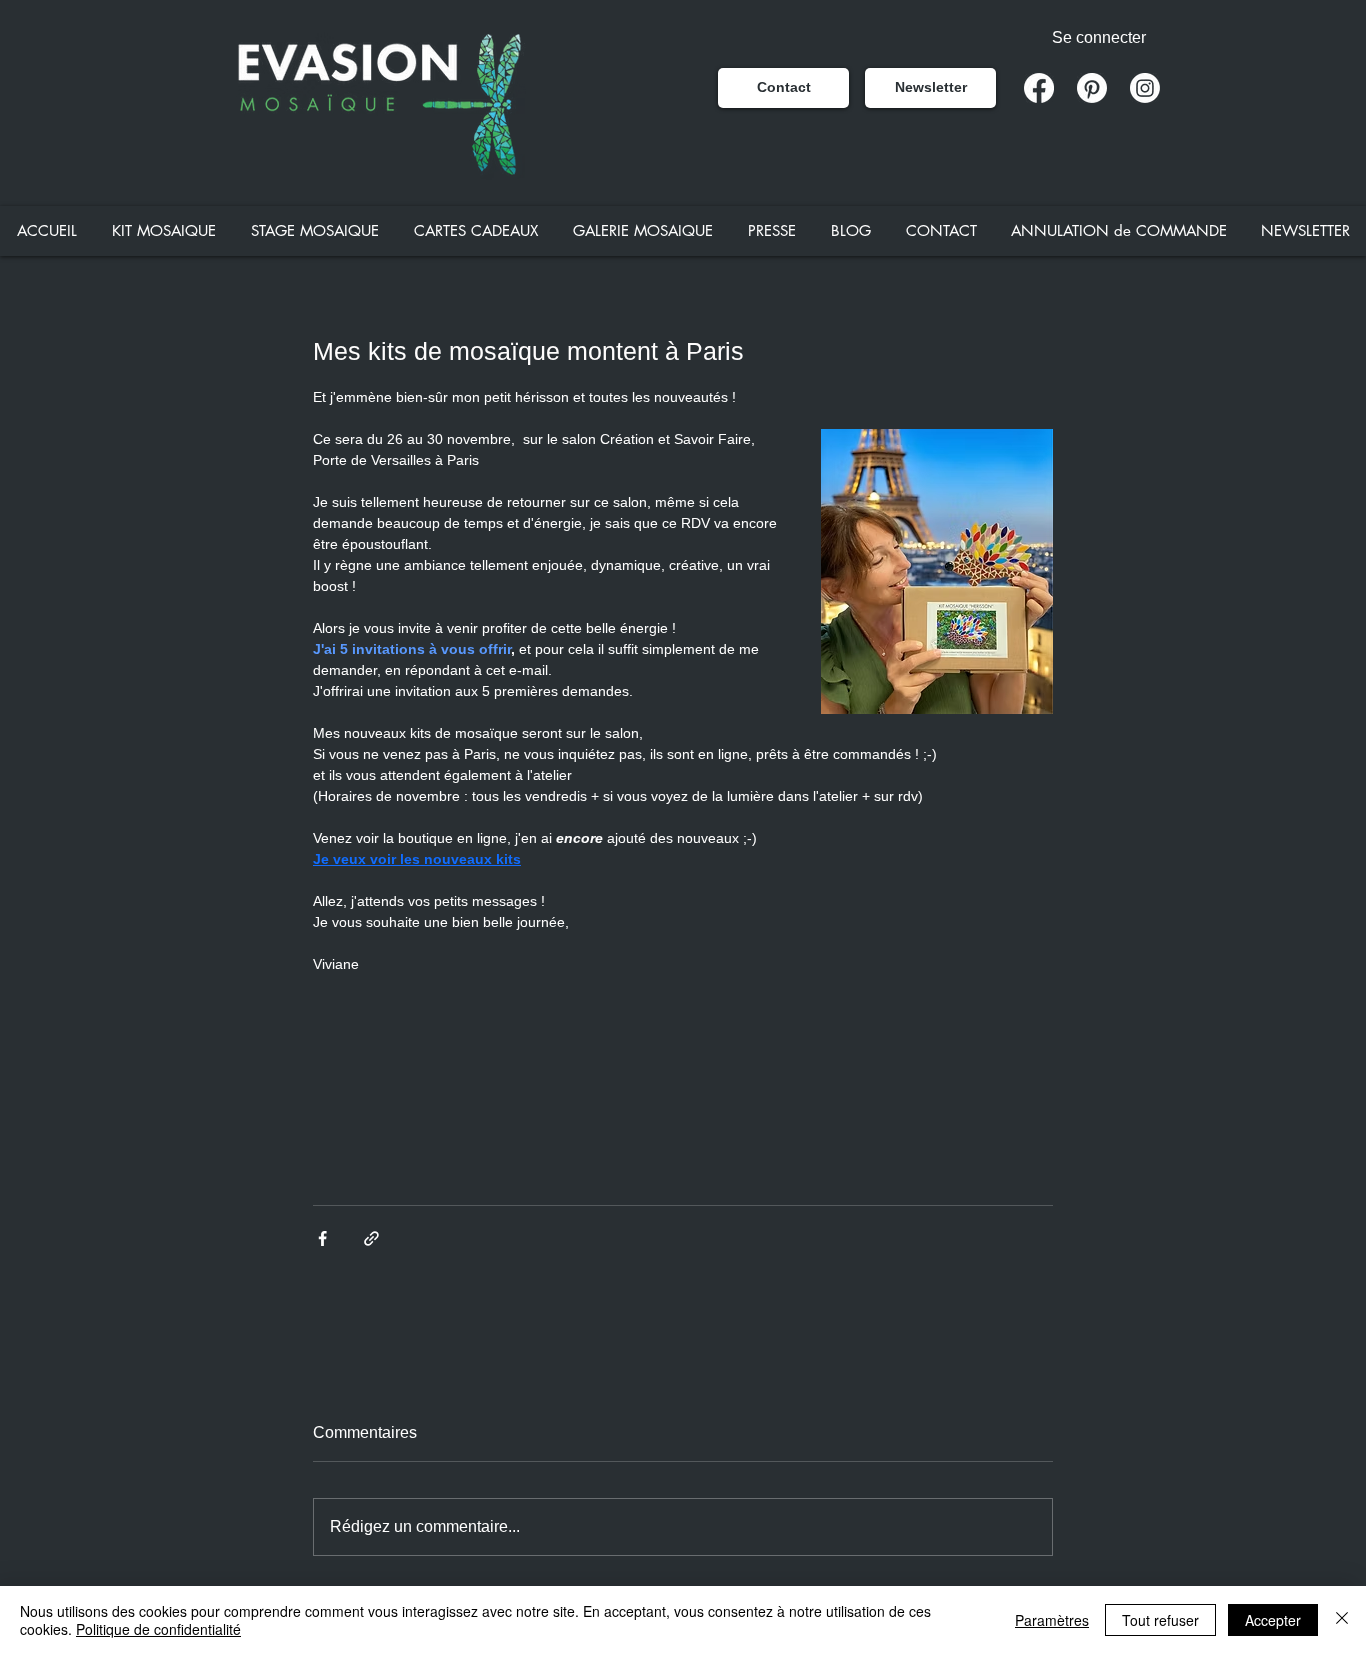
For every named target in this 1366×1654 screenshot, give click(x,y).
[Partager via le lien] (371, 1238)
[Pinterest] (1092, 88)
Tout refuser (1160, 1620)
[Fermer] (1342, 1620)
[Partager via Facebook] (322, 1238)
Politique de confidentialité (158, 1629)
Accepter (1273, 1620)
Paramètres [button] (1052, 1620)
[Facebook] (1039, 88)
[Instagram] (1145, 88)
